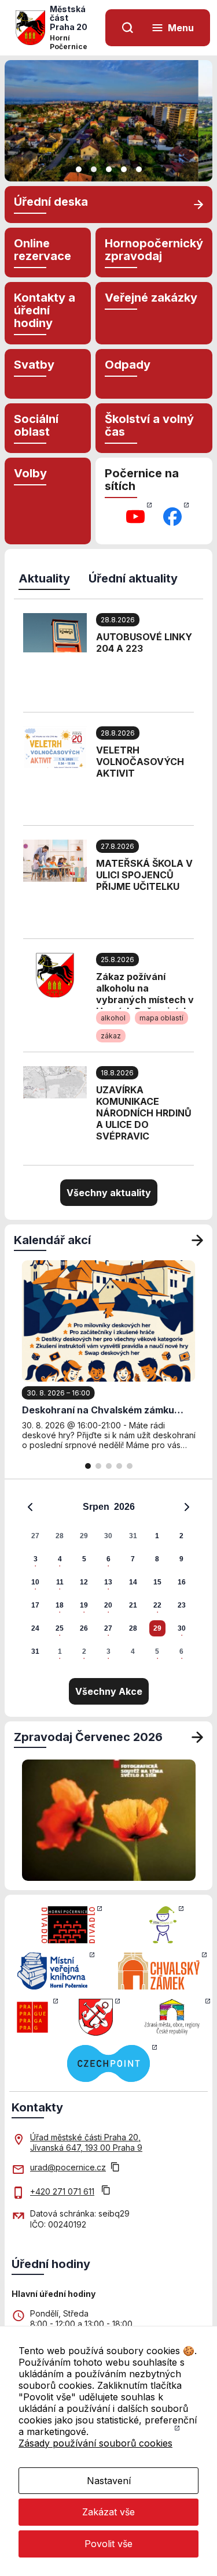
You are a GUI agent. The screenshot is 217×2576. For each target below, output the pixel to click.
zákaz (111, 1036)
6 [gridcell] (108, 1559)
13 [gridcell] (108, 1582)
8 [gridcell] (157, 1559)
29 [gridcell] (84, 1536)
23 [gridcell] (182, 1605)
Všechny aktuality (109, 1193)
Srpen (96, 1507)
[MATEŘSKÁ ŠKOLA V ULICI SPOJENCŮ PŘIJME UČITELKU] (55, 860)
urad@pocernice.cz (68, 2167)
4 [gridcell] (60, 1559)
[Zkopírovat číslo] (106, 2191)
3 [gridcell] (36, 1559)
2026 (124, 1507)
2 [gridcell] (181, 1536)
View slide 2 (94, 169)
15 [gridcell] (157, 1582)
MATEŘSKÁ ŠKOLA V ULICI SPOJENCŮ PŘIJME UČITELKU (144, 875)
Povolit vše (108, 2544)
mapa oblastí (161, 1018)
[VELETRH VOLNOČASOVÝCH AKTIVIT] (55, 746)
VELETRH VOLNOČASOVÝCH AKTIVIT (140, 762)
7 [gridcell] (133, 1559)
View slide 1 (79, 169)
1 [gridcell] (157, 1536)
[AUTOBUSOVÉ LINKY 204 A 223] (55, 632)
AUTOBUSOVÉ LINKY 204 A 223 (144, 643)
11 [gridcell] (60, 1582)
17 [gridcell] (35, 1605)
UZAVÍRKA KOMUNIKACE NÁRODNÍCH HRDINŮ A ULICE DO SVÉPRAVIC (144, 1113)
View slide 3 (109, 169)
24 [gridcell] (35, 1628)
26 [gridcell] (84, 1628)
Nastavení (109, 2481)
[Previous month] (30, 1507)
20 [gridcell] (108, 1605)
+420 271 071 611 (62, 2191)
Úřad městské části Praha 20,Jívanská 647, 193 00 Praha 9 (86, 2142)
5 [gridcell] (84, 1559)
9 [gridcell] (181, 1559)
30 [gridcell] (108, 1536)
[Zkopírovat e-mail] (115, 2168)
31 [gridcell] (133, 1536)
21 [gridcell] (133, 1605)
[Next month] (187, 1507)
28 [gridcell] (60, 1536)
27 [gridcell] (35, 1536)
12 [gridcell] (84, 1582)
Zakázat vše (108, 2512)
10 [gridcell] (35, 1582)
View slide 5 (139, 169)
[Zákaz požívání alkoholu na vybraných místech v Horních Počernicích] (55, 974)
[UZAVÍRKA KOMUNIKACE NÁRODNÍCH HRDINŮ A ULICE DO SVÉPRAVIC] (55, 1081)
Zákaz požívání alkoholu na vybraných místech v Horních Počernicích (145, 990)
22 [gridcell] (157, 1605)
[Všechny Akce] (197, 1240)
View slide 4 (124, 169)
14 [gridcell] (133, 1582)
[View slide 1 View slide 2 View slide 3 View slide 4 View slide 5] (108, 121)
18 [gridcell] (60, 1605)
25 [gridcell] (60, 1628)
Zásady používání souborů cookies (95, 2443)
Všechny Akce (109, 1691)
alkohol (113, 1018)
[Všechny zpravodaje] (197, 1737)
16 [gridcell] (182, 1582)
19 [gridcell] (84, 1605)
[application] (108, 1579)
